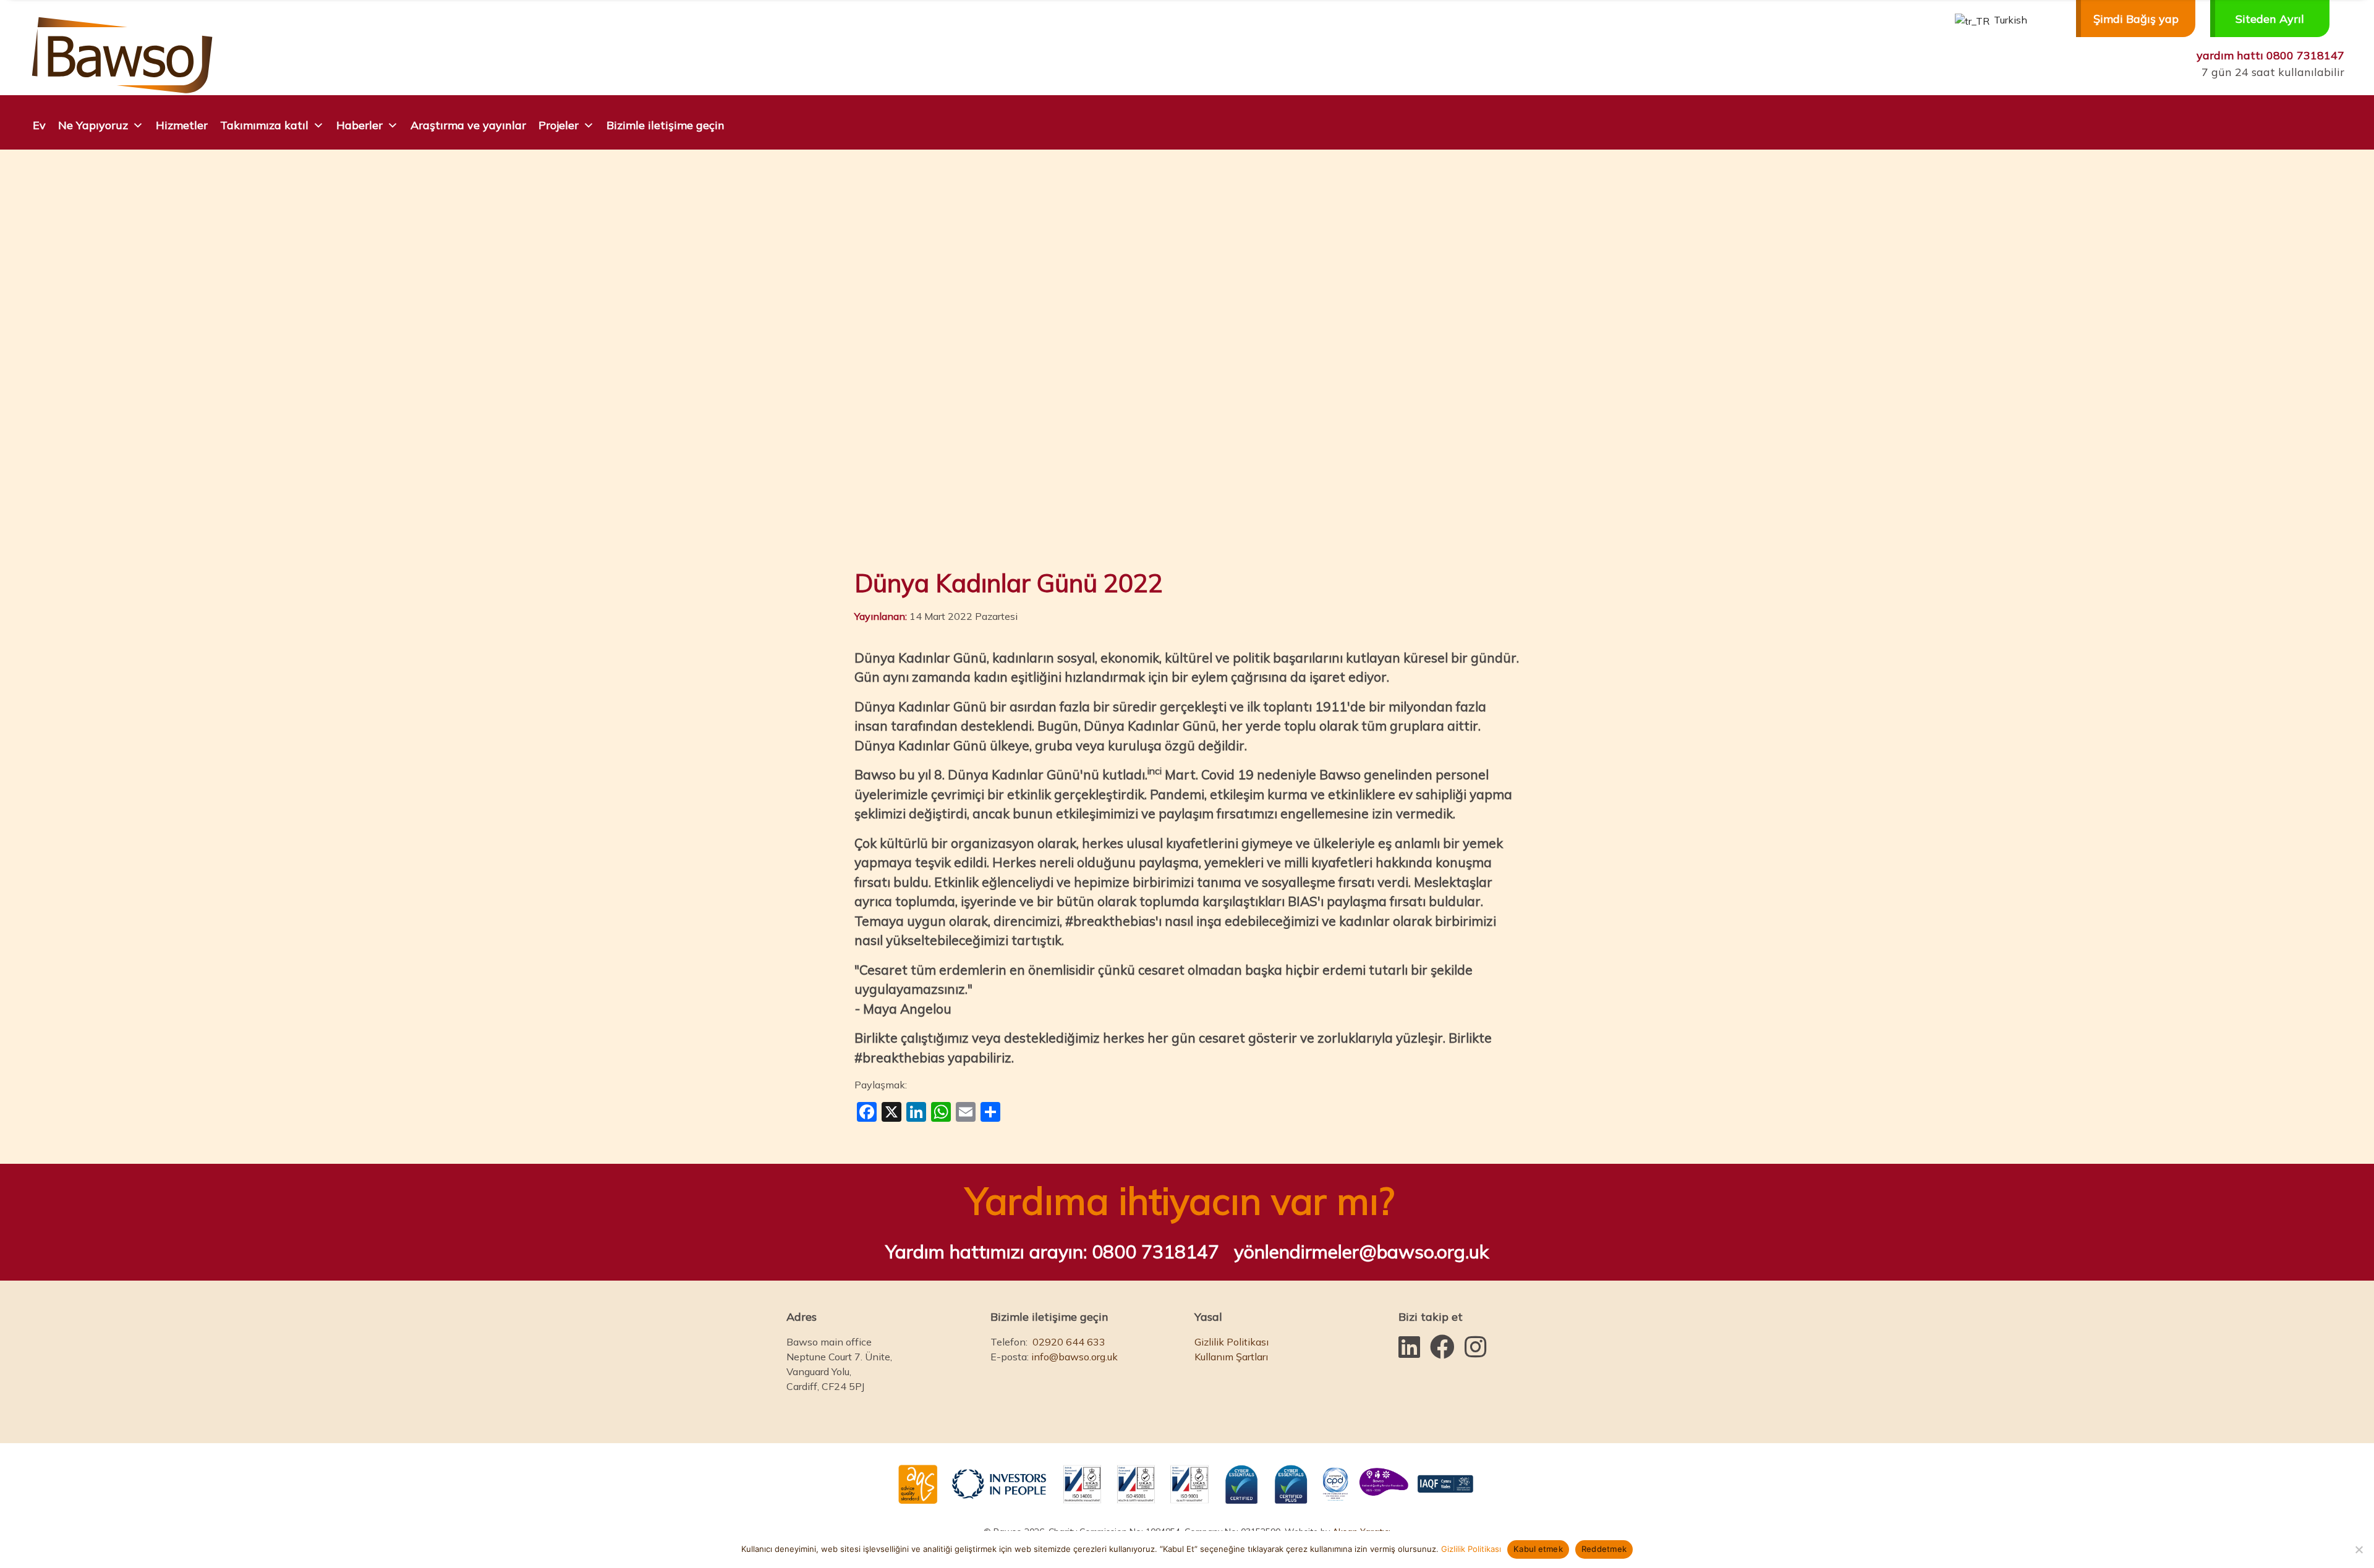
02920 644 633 (1069, 1342)
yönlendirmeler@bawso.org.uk (1361, 1252)
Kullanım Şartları (1231, 1357)
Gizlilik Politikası (1232, 1342)
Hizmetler (182, 125)
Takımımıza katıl (264, 125)
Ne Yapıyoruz (93, 125)
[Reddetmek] (2359, 1549)
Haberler (360, 125)
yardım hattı (2270, 55)
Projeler (559, 125)
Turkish (2009, 20)
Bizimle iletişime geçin (666, 125)
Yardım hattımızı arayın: (1052, 1252)
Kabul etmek (1538, 1549)
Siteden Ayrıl (2270, 19)
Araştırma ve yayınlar (468, 125)
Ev (39, 125)
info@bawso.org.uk (1074, 1357)
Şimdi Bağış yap (2136, 19)
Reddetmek (1604, 1549)
